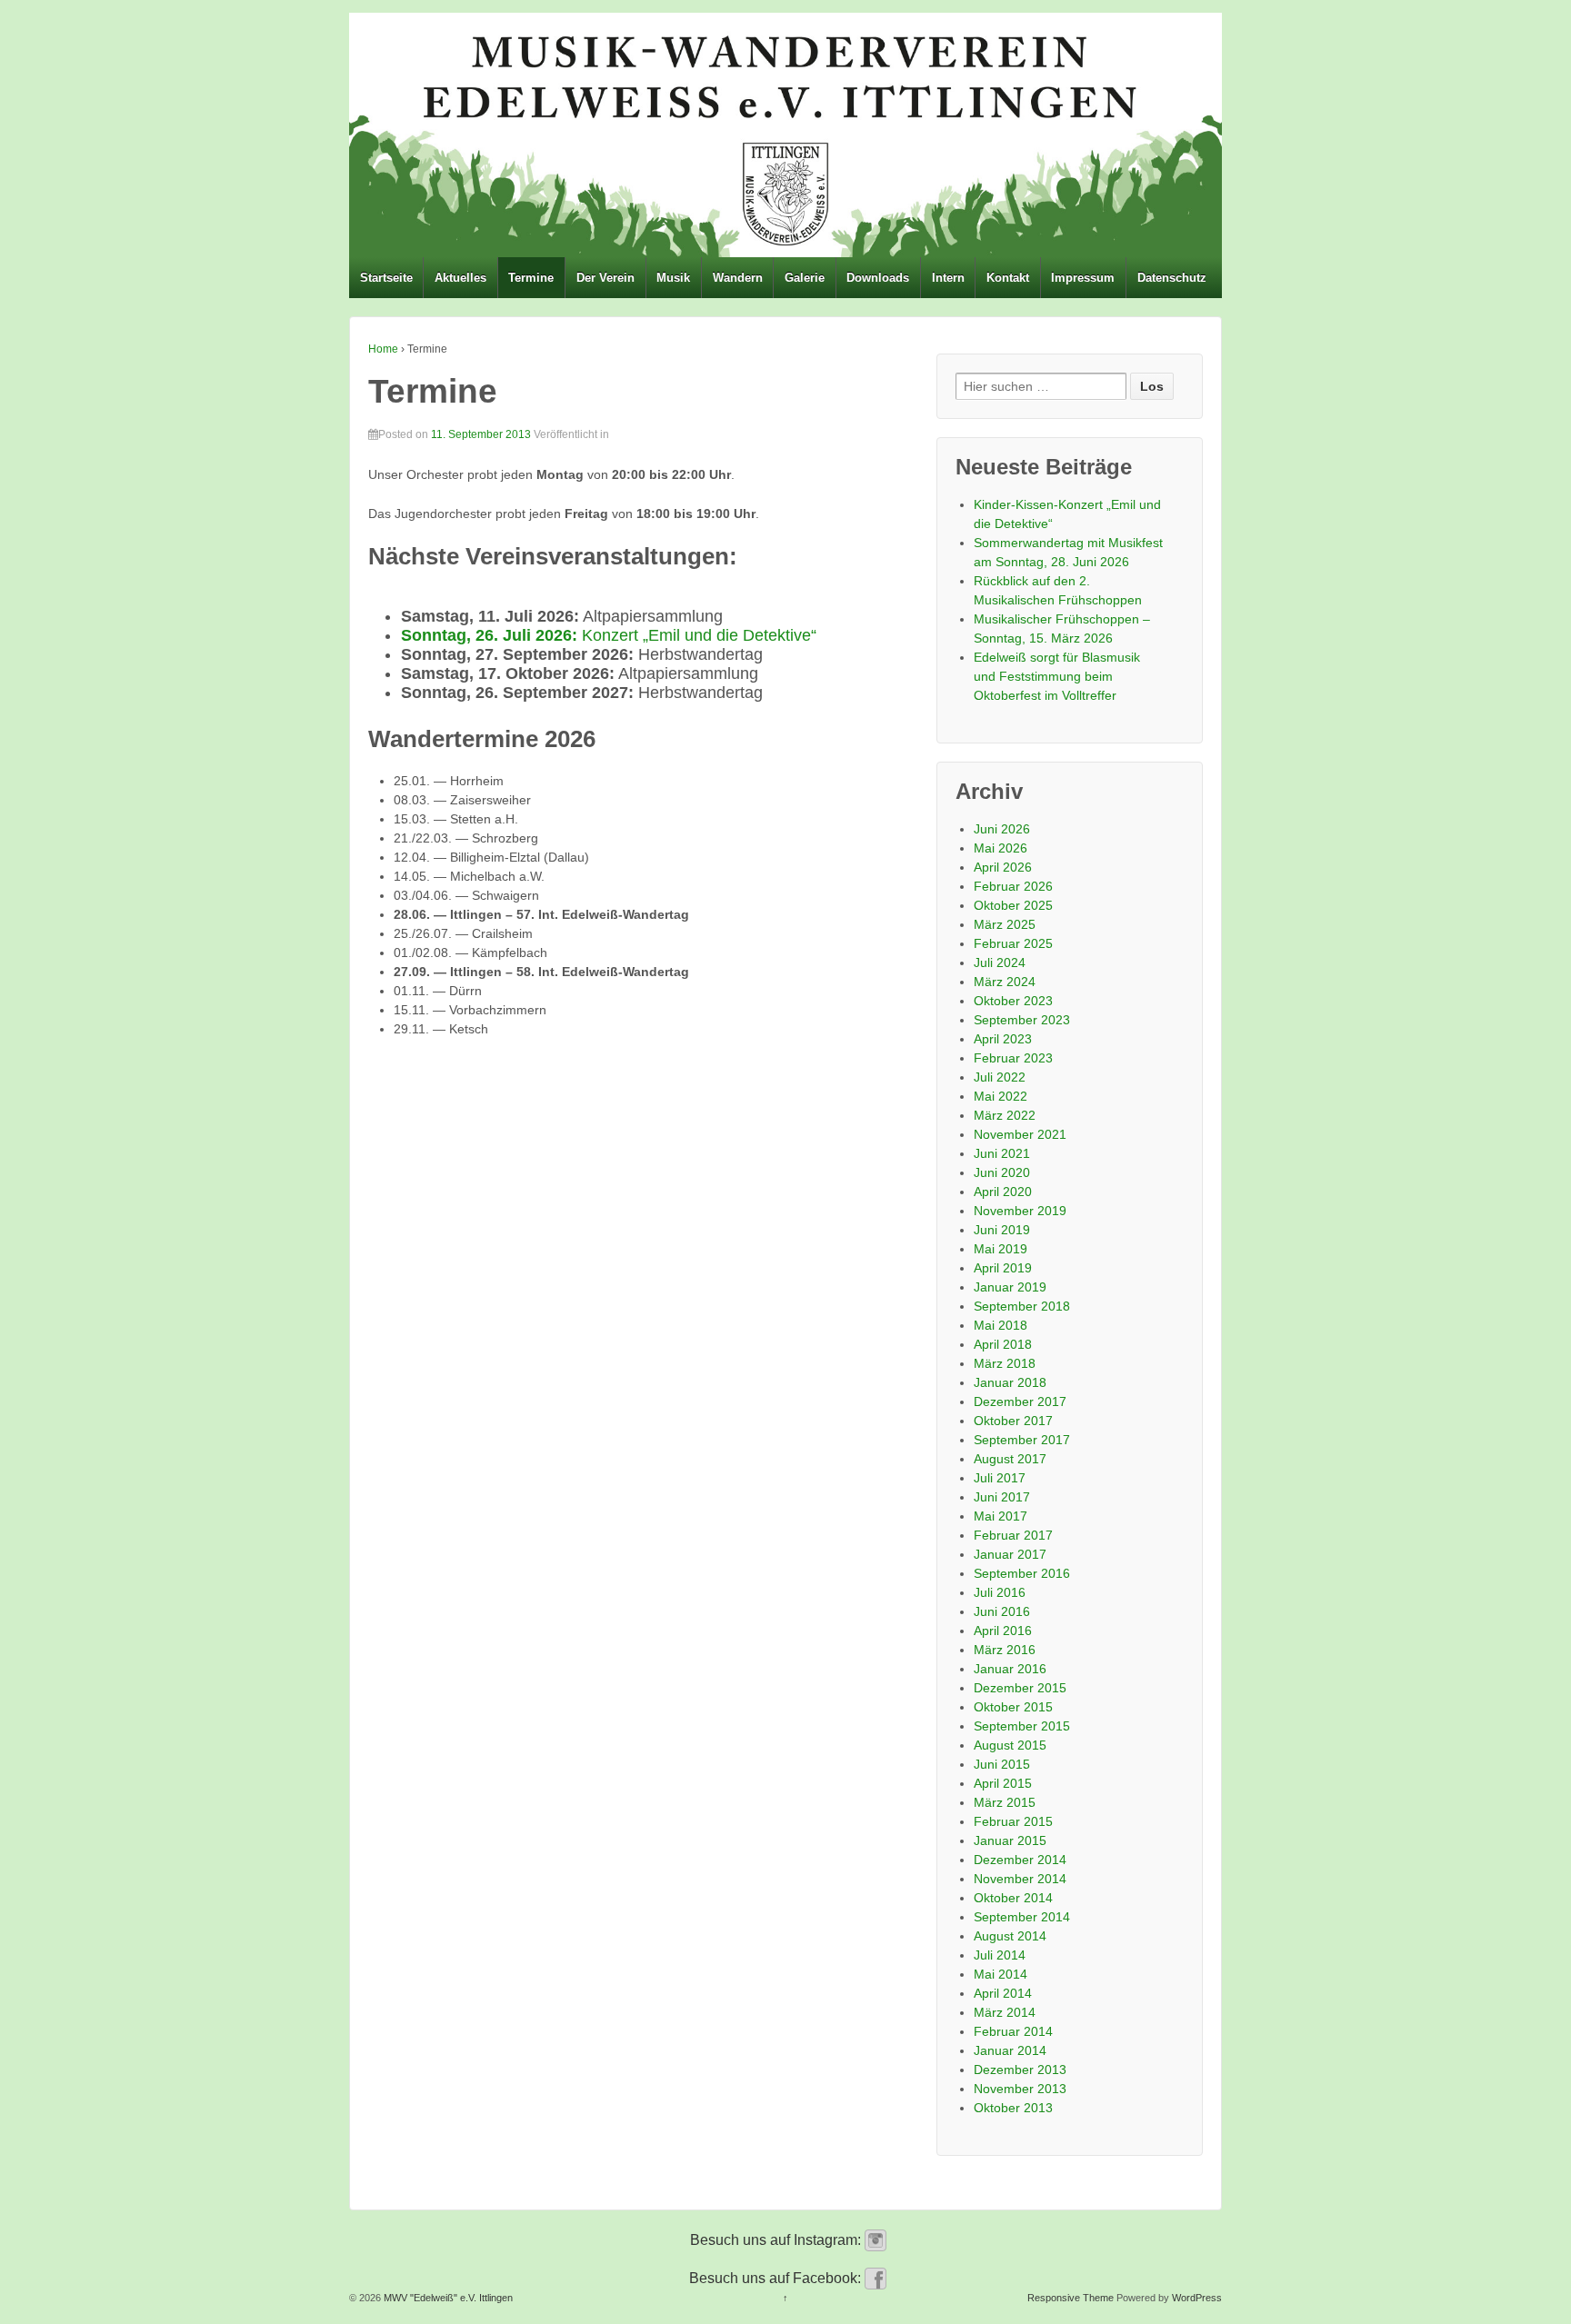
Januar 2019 (1010, 1287)
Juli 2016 (1000, 1592)
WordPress (1197, 2298)
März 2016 (1005, 1650)
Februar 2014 (1013, 2031)
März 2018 (1005, 1363)
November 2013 (1020, 2089)
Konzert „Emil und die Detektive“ (609, 635)
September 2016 (1022, 1573)
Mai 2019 (1001, 1249)
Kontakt (1008, 278)
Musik (673, 278)
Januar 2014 (1010, 2050)
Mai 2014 (1001, 1974)
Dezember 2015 (1020, 1688)
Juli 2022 (1000, 1077)
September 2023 (1022, 1020)
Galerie (805, 278)
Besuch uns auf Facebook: (777, 2278)
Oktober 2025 (1013, 905)
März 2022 (1005, 1115)
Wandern (738, 278)
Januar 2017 (1010, 1554)
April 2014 (1003, 1993)
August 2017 (1010, 1459)
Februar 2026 (1013, 886)
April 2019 (1003, 1268)
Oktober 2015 (1013, 1707)
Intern (948, 278)
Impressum (1083, 278)
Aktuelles (460, 278)
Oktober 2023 (1013, 1001)
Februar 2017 (1013, 1535)
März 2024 (1005, 982)
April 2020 (1003, 1192)
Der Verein (605, 278)
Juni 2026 (1002, 829)
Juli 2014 (1000, 1955)
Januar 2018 (1010, 1382)
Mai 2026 (1001, 848)
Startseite (386, 278)
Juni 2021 (1002, 1153)
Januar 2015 (1010, 1840)
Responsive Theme (1071, 2298)
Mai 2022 (1001, 1096)
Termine (531, 278)
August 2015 (1010, 1745)
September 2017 (1022, 1440)
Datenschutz (1172, 278)
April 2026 (1003, 867)
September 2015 (1022, 1726)
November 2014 (1020, 1879)
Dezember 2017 (1020, 1401)
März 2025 (1005, 924)
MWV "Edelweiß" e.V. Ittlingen (447, 2298)
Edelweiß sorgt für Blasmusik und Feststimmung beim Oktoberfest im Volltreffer (1057, 676)
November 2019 (1020, 1211)
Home (383, 349)
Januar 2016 (1010, 1669)
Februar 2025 (1013, 943)
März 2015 (1005, 1802)
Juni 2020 (1002, 1172)
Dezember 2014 (1020, 1860)
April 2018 (1003, 1344)
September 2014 (1022, 1917)
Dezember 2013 (1020, 2070)
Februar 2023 (1013, 1058)
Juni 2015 (1002, 1764)
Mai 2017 (1001, 1516)
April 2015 (1003, 1783)
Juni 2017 (1002, 1497)
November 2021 (1020, 1134)
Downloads (878, 278)
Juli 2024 (1000, 963)
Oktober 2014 (1013, 1898)
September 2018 (1022, 1306)
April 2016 (1003, 1631)
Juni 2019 (1002, 1230)
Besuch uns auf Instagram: (777, 2240)
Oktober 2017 (1013, 1421)
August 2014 (1010, 1936)
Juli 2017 (1000, 1478)
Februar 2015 (1013, 1821)
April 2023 (1003, 1039)
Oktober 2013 (1013, 2108)
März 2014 (1005, 2012)
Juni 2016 (1002, 1611)
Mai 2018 (1001, 1325)
